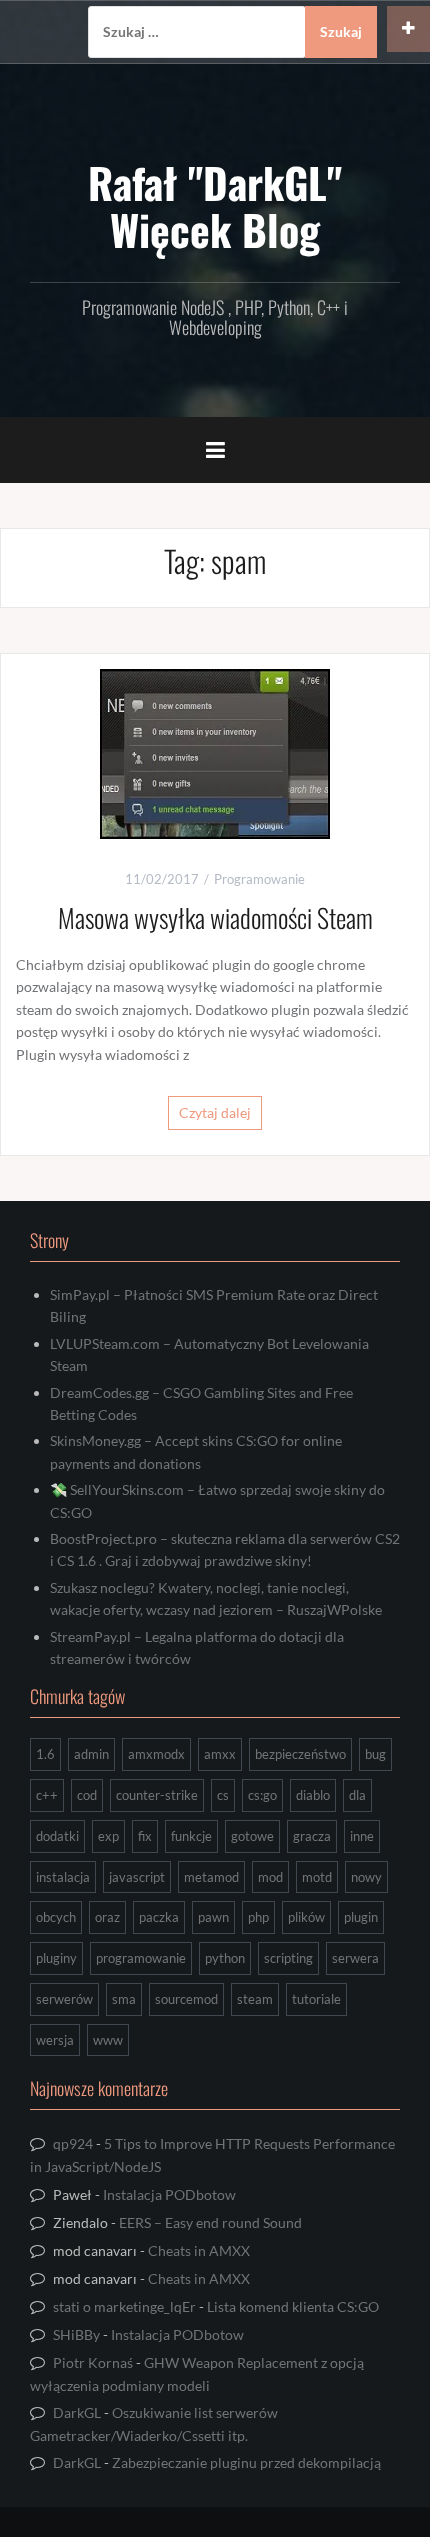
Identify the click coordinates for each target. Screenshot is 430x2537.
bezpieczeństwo (300, 1754)
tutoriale (316, 1999)
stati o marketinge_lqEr (124, 2306)
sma (124, 1999)
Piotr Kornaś (93, 2362)
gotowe (252, 1836)
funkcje (191, 1836)
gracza (312, 1836)
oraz (107, 1917)
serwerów (64, 1999)
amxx (220, 1754)
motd (317, 1877)
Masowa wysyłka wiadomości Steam (215, 917)
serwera (355, 1958)
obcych (56, 1917)
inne (362, 1836)
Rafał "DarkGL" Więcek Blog (215, 205)
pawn (213, 1917)
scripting (288, 1958)
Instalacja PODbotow (169, 2194)
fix (145, 1836)
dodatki (57, 1836)
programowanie (141, 1958)
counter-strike (157, 1795)
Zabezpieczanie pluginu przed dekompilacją (246, 2462)
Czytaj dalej (215, 1112)
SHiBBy (76, 2334)
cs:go (262, 1795)
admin (91, 1754)
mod (270, 1877)
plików (306, 1917)
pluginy (56, 1958)
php (258, 1917)
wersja (55, 2040)
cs (223, 1795)
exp (108, 1836)
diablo (313, 1795)
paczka (159, 1917)
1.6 (45, 1754)
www (108, 2040)
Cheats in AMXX (199, 2250)
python (225, 1958)
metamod (211, 1877)
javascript (137, 1877)
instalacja (63, 1877)
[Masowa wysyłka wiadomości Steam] (215, 751)
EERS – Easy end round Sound (210, 2222)
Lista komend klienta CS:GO (293, 2306)
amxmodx (156, 1754)
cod (87, 1795)
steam (255, 1999)
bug (375, 1754)
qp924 (73, 2143)
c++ (47, 1795)
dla (357, 1795)
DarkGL (77, 2412)
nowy (366, 1877)
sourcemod (186, 1999)
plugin (361, 1917)
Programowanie (259, 879)
